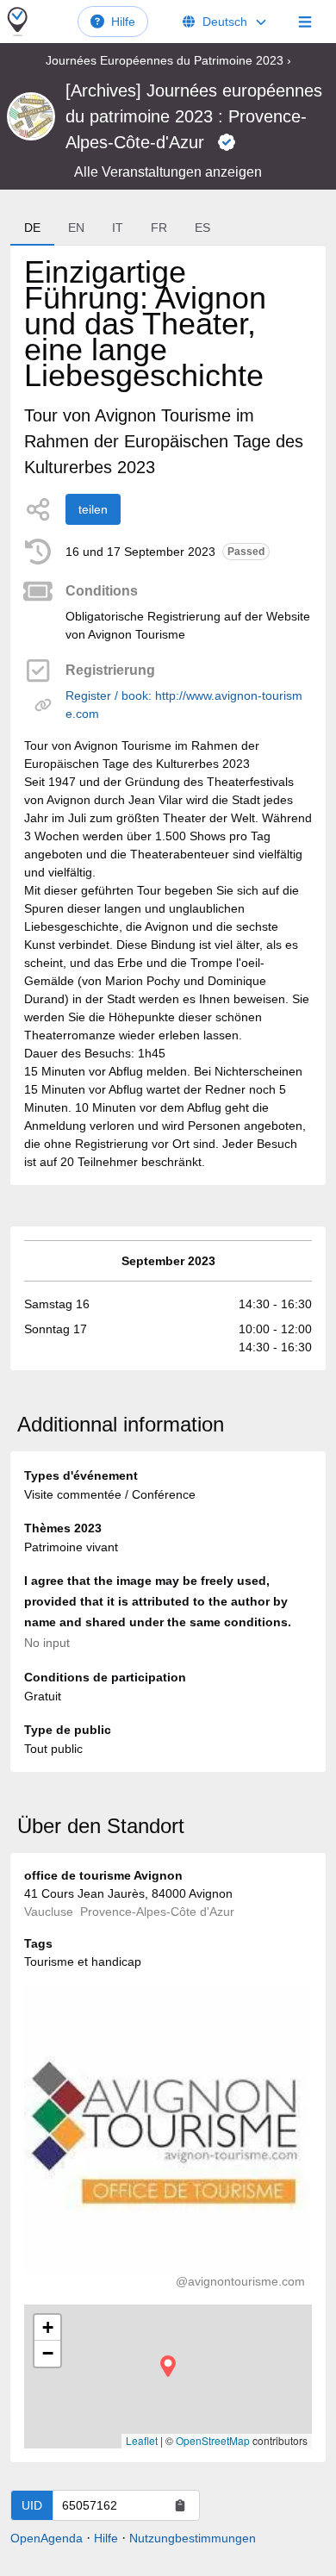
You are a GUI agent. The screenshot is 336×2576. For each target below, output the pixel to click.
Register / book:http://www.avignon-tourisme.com (184, 705)
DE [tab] (32, 228)
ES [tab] (202, 228)
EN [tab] (76, 228)
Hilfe (123, 22)
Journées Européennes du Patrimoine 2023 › (168, 60)
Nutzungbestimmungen (193, 2538)
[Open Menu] (305, 22)
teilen (93, 509)
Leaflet (142, 2440)
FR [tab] (159, 228)
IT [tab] (118, 228)
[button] (168, 2366)
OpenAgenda (47, 2538)
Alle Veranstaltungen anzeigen (168, 172)
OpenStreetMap (213, 2440)
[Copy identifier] (180, 2505)
